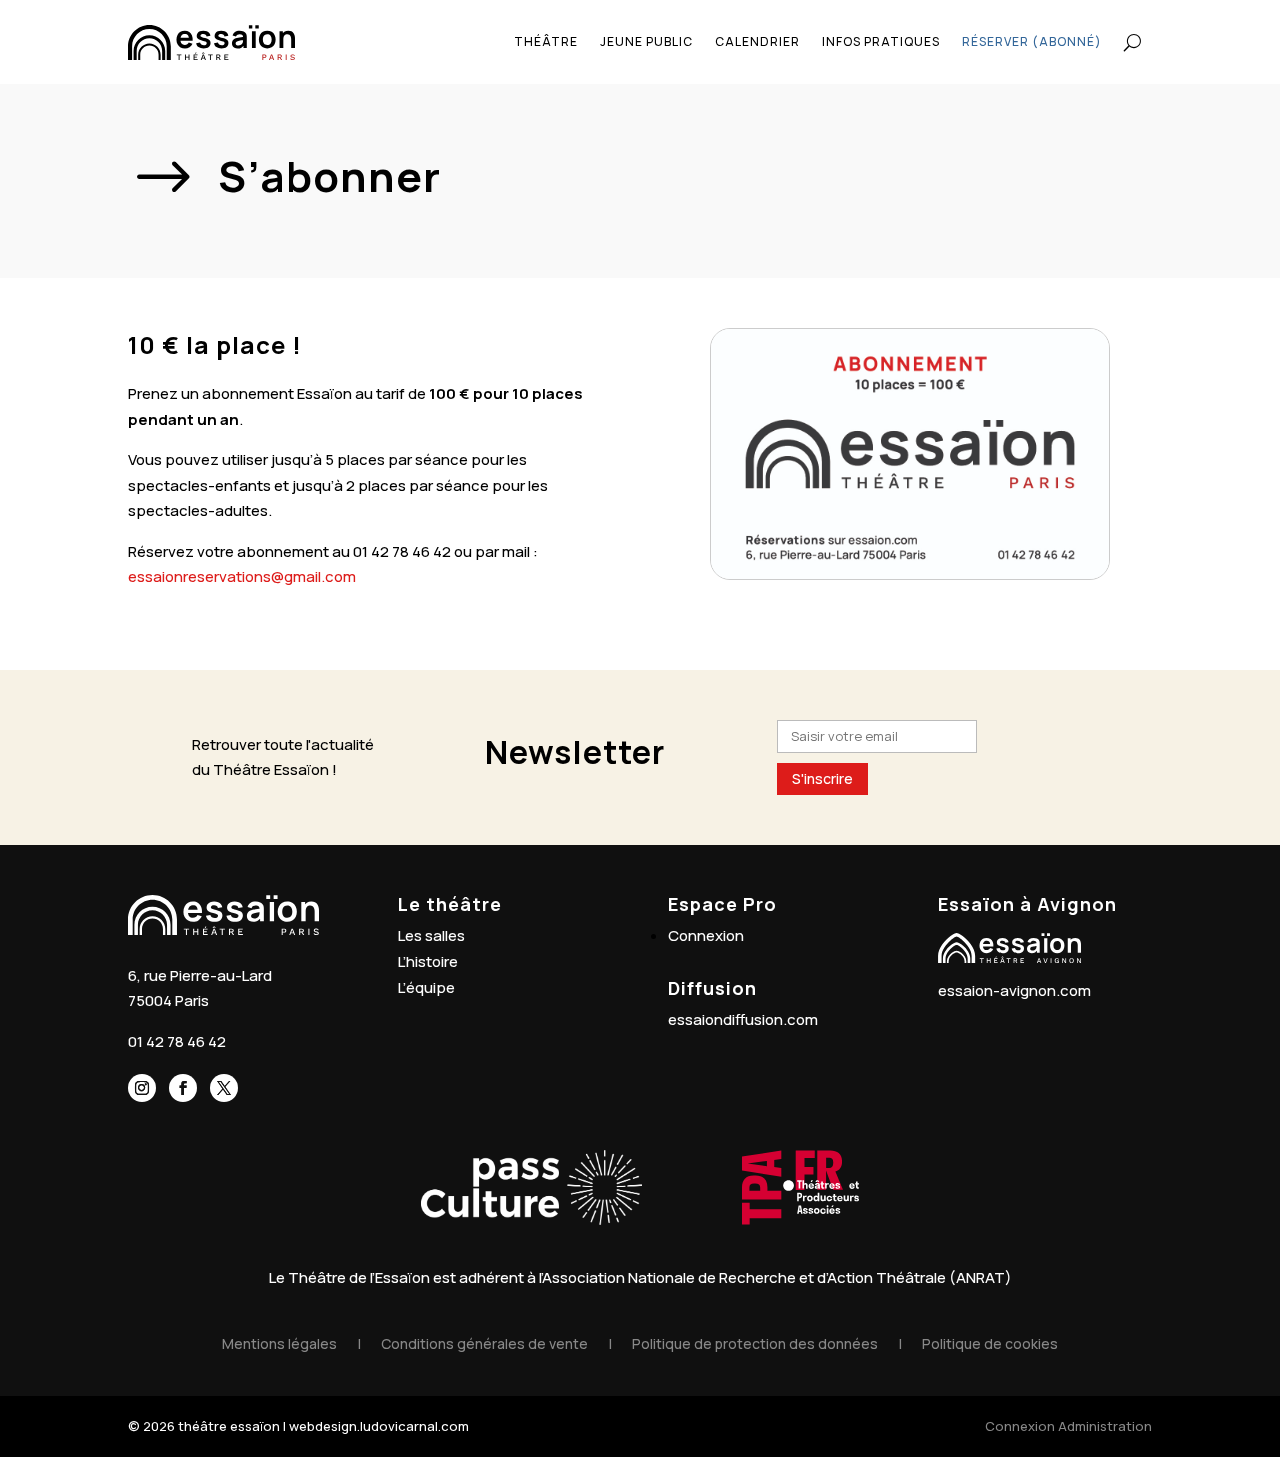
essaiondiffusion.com (743, 1019)
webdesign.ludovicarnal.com (379, 1426)
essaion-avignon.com (1014, 990)
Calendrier (757, 41)
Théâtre (546, 41)
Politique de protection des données (755, 1343)
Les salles (431, 935)
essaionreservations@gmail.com (242, 576)
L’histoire (428, 961)
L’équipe (426, 987)
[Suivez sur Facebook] (183, 1088)
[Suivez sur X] (224, 1088)
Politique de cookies (990, 1343)
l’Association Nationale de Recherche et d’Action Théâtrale (742, 1277)
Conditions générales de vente (484, 1343)
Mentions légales (279, 1343)
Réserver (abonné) (1032, 41)
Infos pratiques (881, 41)
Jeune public (646, 41)
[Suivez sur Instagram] (142, 1088)
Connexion (706, 935)
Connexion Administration (1068, 1426)
